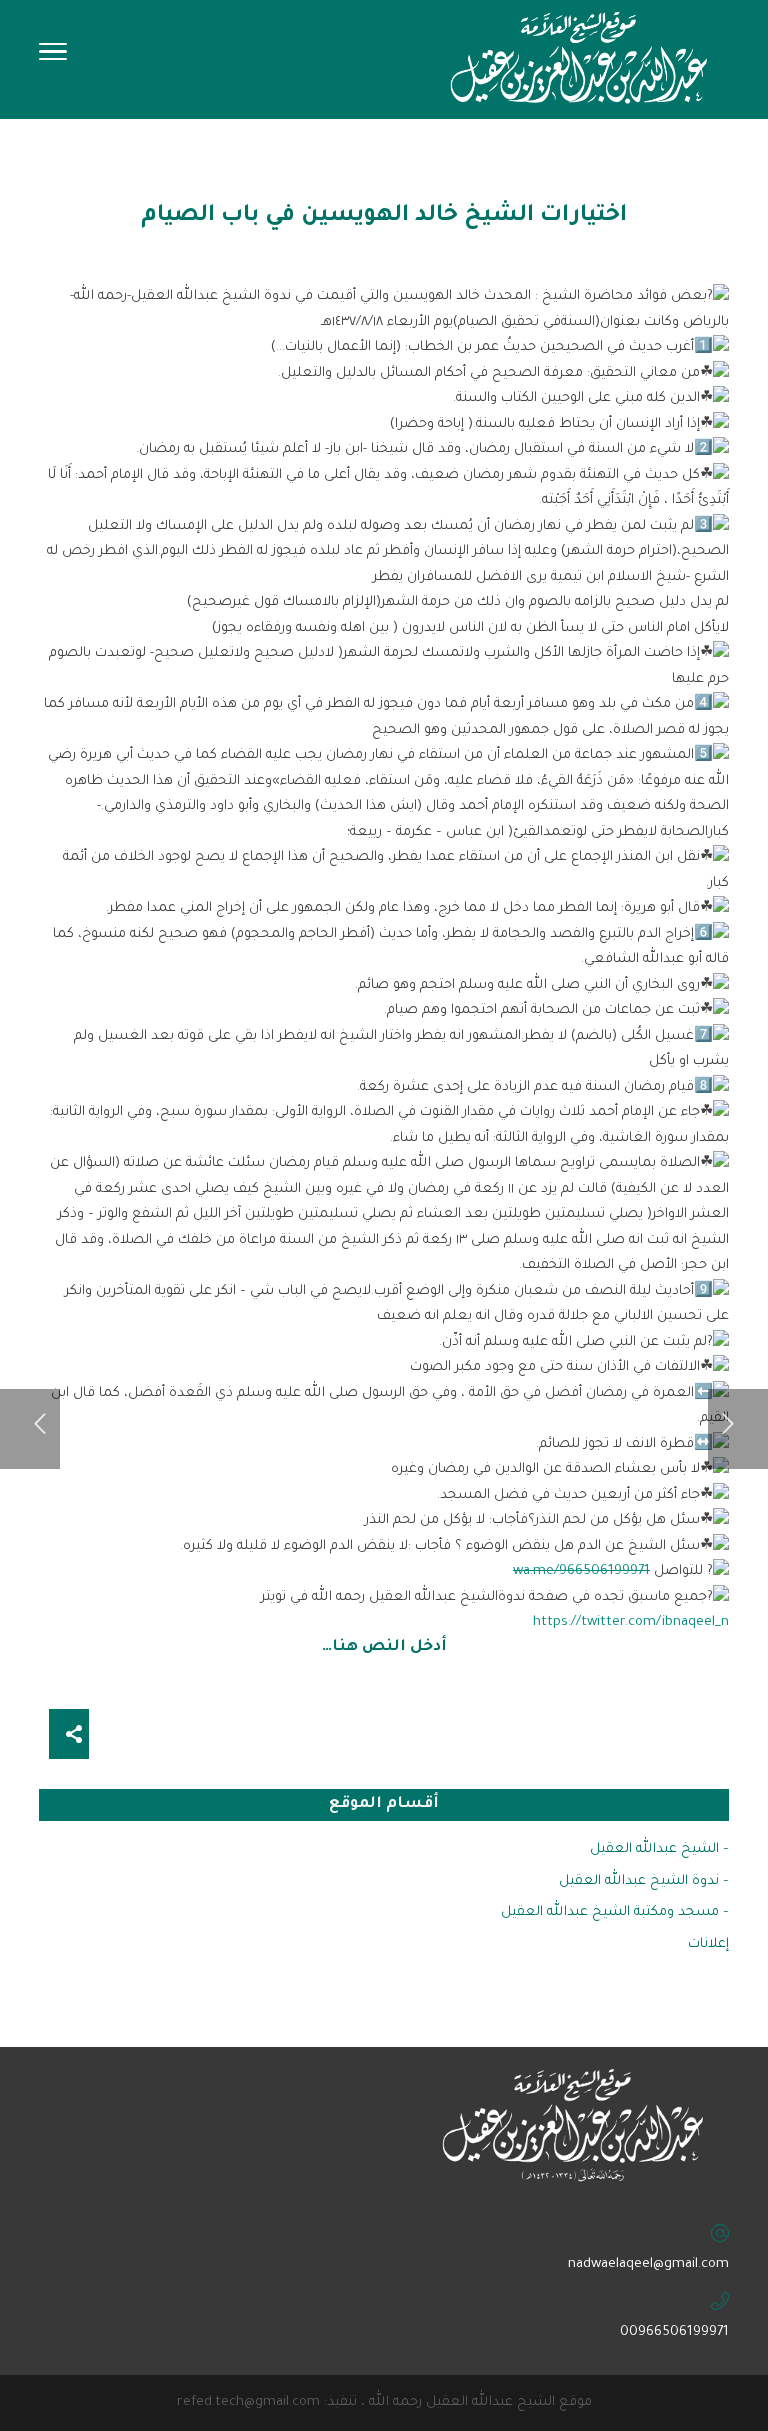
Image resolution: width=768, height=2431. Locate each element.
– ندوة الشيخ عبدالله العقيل (644, 1881)
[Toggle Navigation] (53, 58)
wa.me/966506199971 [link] (581, 1571)
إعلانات (708, 1944)
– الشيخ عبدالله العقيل (659, 1849)
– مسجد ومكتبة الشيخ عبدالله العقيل (615, 1912)
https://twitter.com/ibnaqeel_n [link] (631, 1622)
